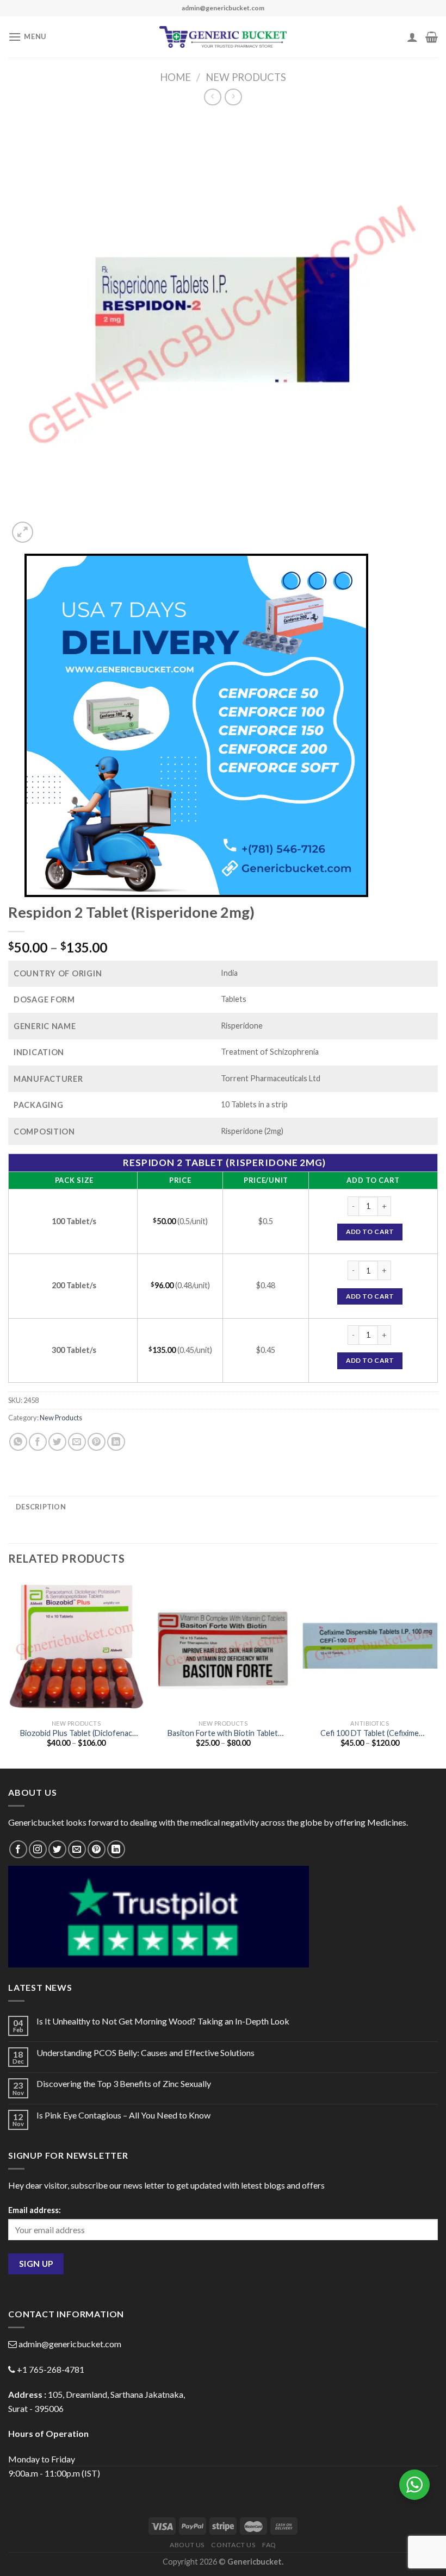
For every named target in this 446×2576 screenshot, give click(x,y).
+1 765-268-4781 (51, 2369)
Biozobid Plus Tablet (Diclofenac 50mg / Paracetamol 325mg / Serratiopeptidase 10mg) (76, 1734)
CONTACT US (233, 2545)
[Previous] (9, 1672)
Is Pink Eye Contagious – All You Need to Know (123, 2115)
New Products (246, 77)
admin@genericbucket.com (70, 2344)
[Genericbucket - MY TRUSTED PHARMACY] (223, 37)
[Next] (437, 1672)
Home (175, 77)
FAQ (269, 2545)
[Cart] (432, 37)
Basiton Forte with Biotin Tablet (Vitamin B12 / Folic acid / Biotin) (223, 1734)
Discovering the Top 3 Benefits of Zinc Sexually (124, 2083)
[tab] (41, 1507)
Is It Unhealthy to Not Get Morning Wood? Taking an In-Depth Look (163, 2021)
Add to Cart (370, 1231)
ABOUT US (187, 2545)
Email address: (35, 2210)
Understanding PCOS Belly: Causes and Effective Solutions (145, 2052)
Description (41, 1507)
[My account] (412, 37)
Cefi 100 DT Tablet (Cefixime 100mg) (370, 1734)
